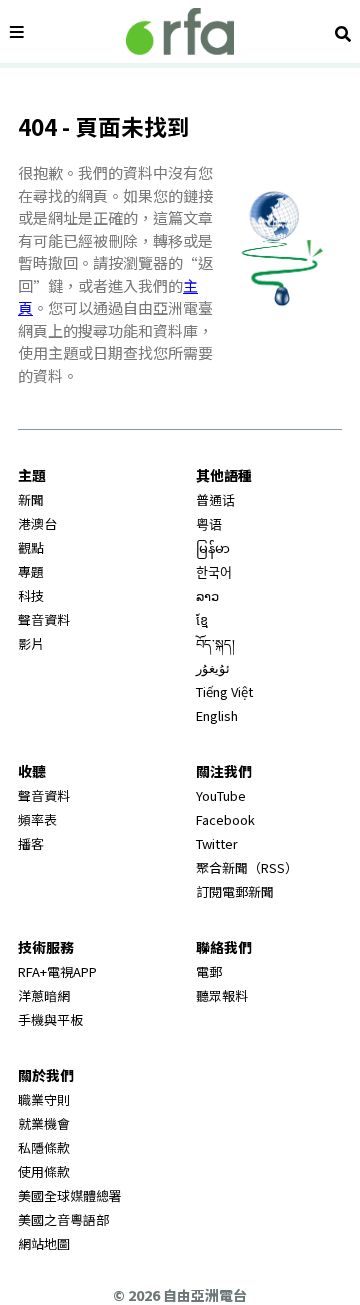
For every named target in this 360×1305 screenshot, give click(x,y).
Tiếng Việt (224, 691)
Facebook (225, 819)
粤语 (209, 523)
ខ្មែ (202, 619)
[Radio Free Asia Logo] (180, 31)
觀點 (31, 547)
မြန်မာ (213, 547)
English (217, 715)
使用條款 (44, 1171)
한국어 (214, 571)
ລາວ (207, 595)
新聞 (31, 499)
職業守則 (44, 1099)
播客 (31, 843)
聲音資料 (44, 619)
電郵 (209, 971)
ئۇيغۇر (213, 667)
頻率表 (37, 819)
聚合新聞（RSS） (247, 867)
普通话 (215, 499)
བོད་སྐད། (215, 643)
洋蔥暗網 (44, 995)
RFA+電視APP (57, 971)
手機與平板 (50, 1019)
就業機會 (44, 1123)
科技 (31, 595)
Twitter (217, 843)
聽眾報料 (222, 995)
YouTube (221, 795)
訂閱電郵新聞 (235, 891)
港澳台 (37, 523)
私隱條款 (44, 1147)
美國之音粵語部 (63, 1219)
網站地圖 (44, 1243)
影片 (31, 643)
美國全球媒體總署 (70, 1195)
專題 (31, 571)
